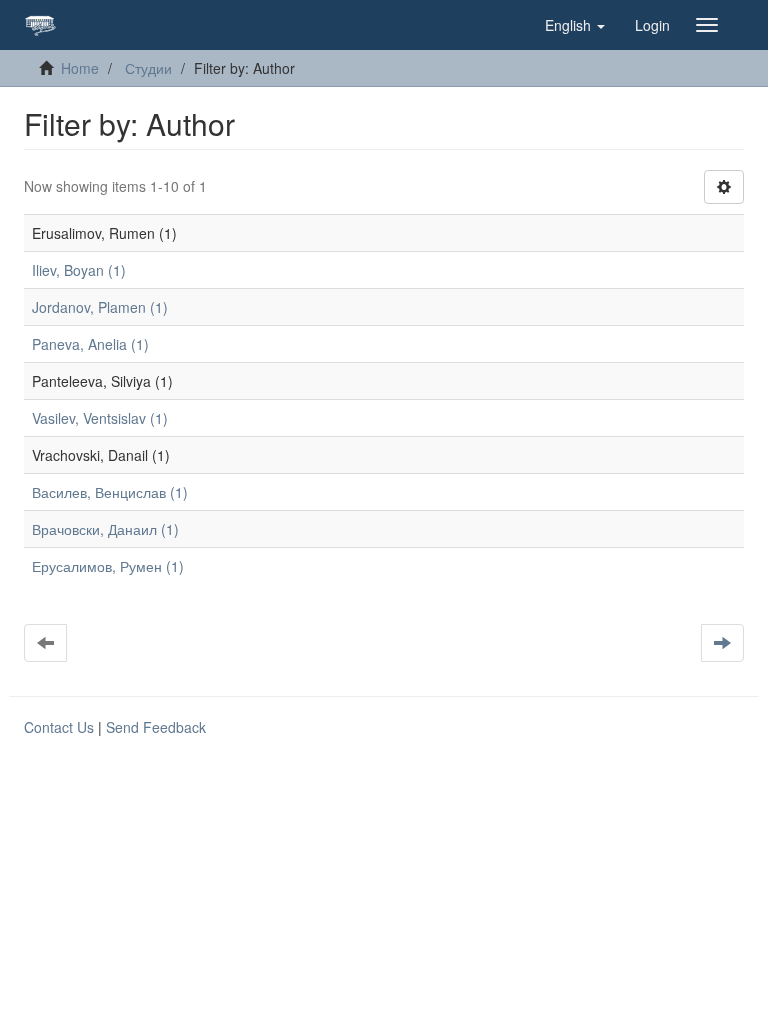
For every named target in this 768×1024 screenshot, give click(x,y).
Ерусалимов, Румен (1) (108, 566)
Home (80, 68)
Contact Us (59, 727)
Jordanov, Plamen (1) (100, 307)
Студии (148, 68)
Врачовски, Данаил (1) (105, 529)
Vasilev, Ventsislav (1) (100, 418)
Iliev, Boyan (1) (79, 270)
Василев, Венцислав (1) (110, 492)
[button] (575, 25)
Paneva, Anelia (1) (90, 344)
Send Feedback (156, 727)
